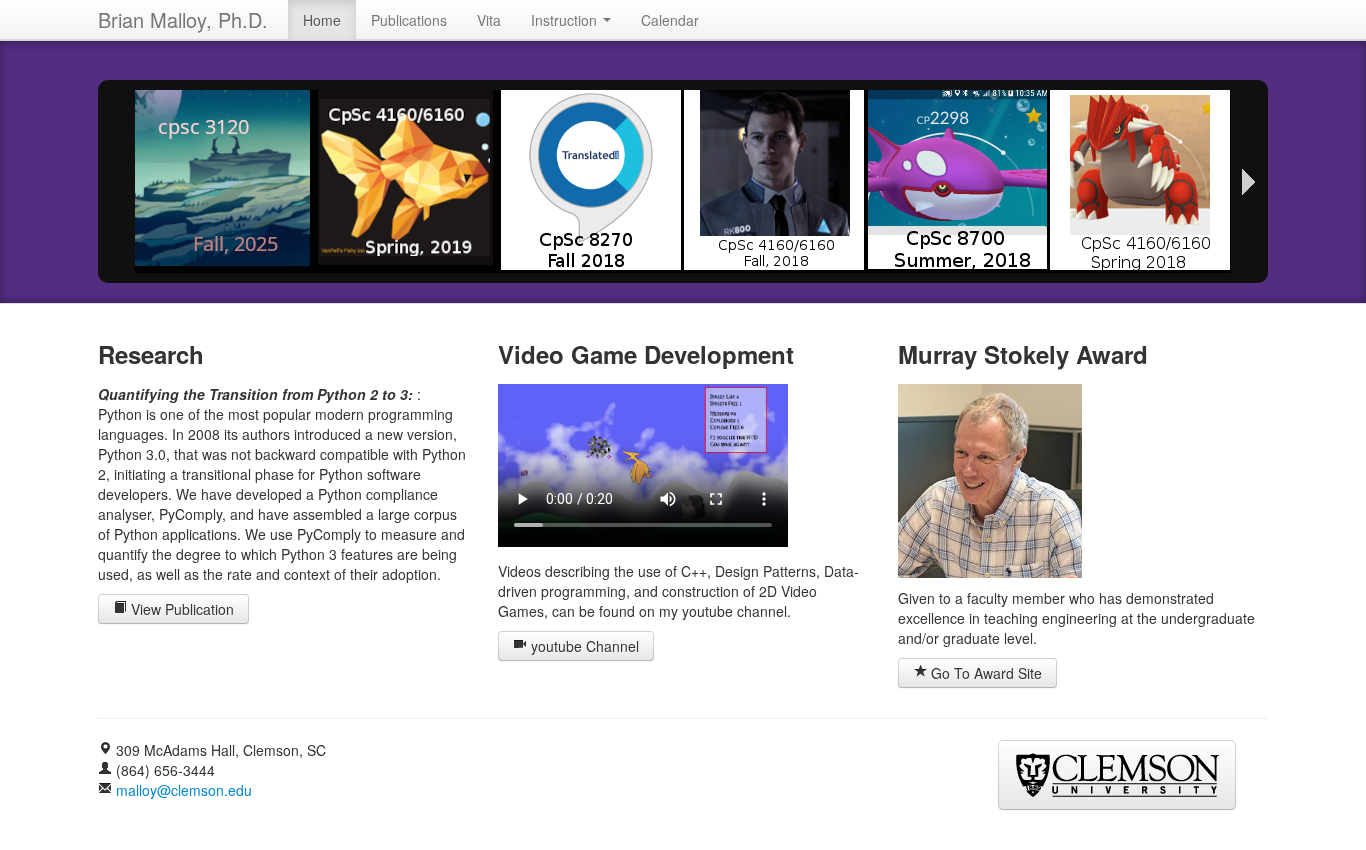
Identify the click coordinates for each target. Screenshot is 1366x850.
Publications (409, 20)
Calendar (670, 20)
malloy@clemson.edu (184, 790)
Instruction (566, 20)
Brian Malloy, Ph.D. (183, 19)
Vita (489, 20)
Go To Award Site (984, 673)
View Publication (180, 609)
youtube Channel (583, 646)
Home (322, 20)
